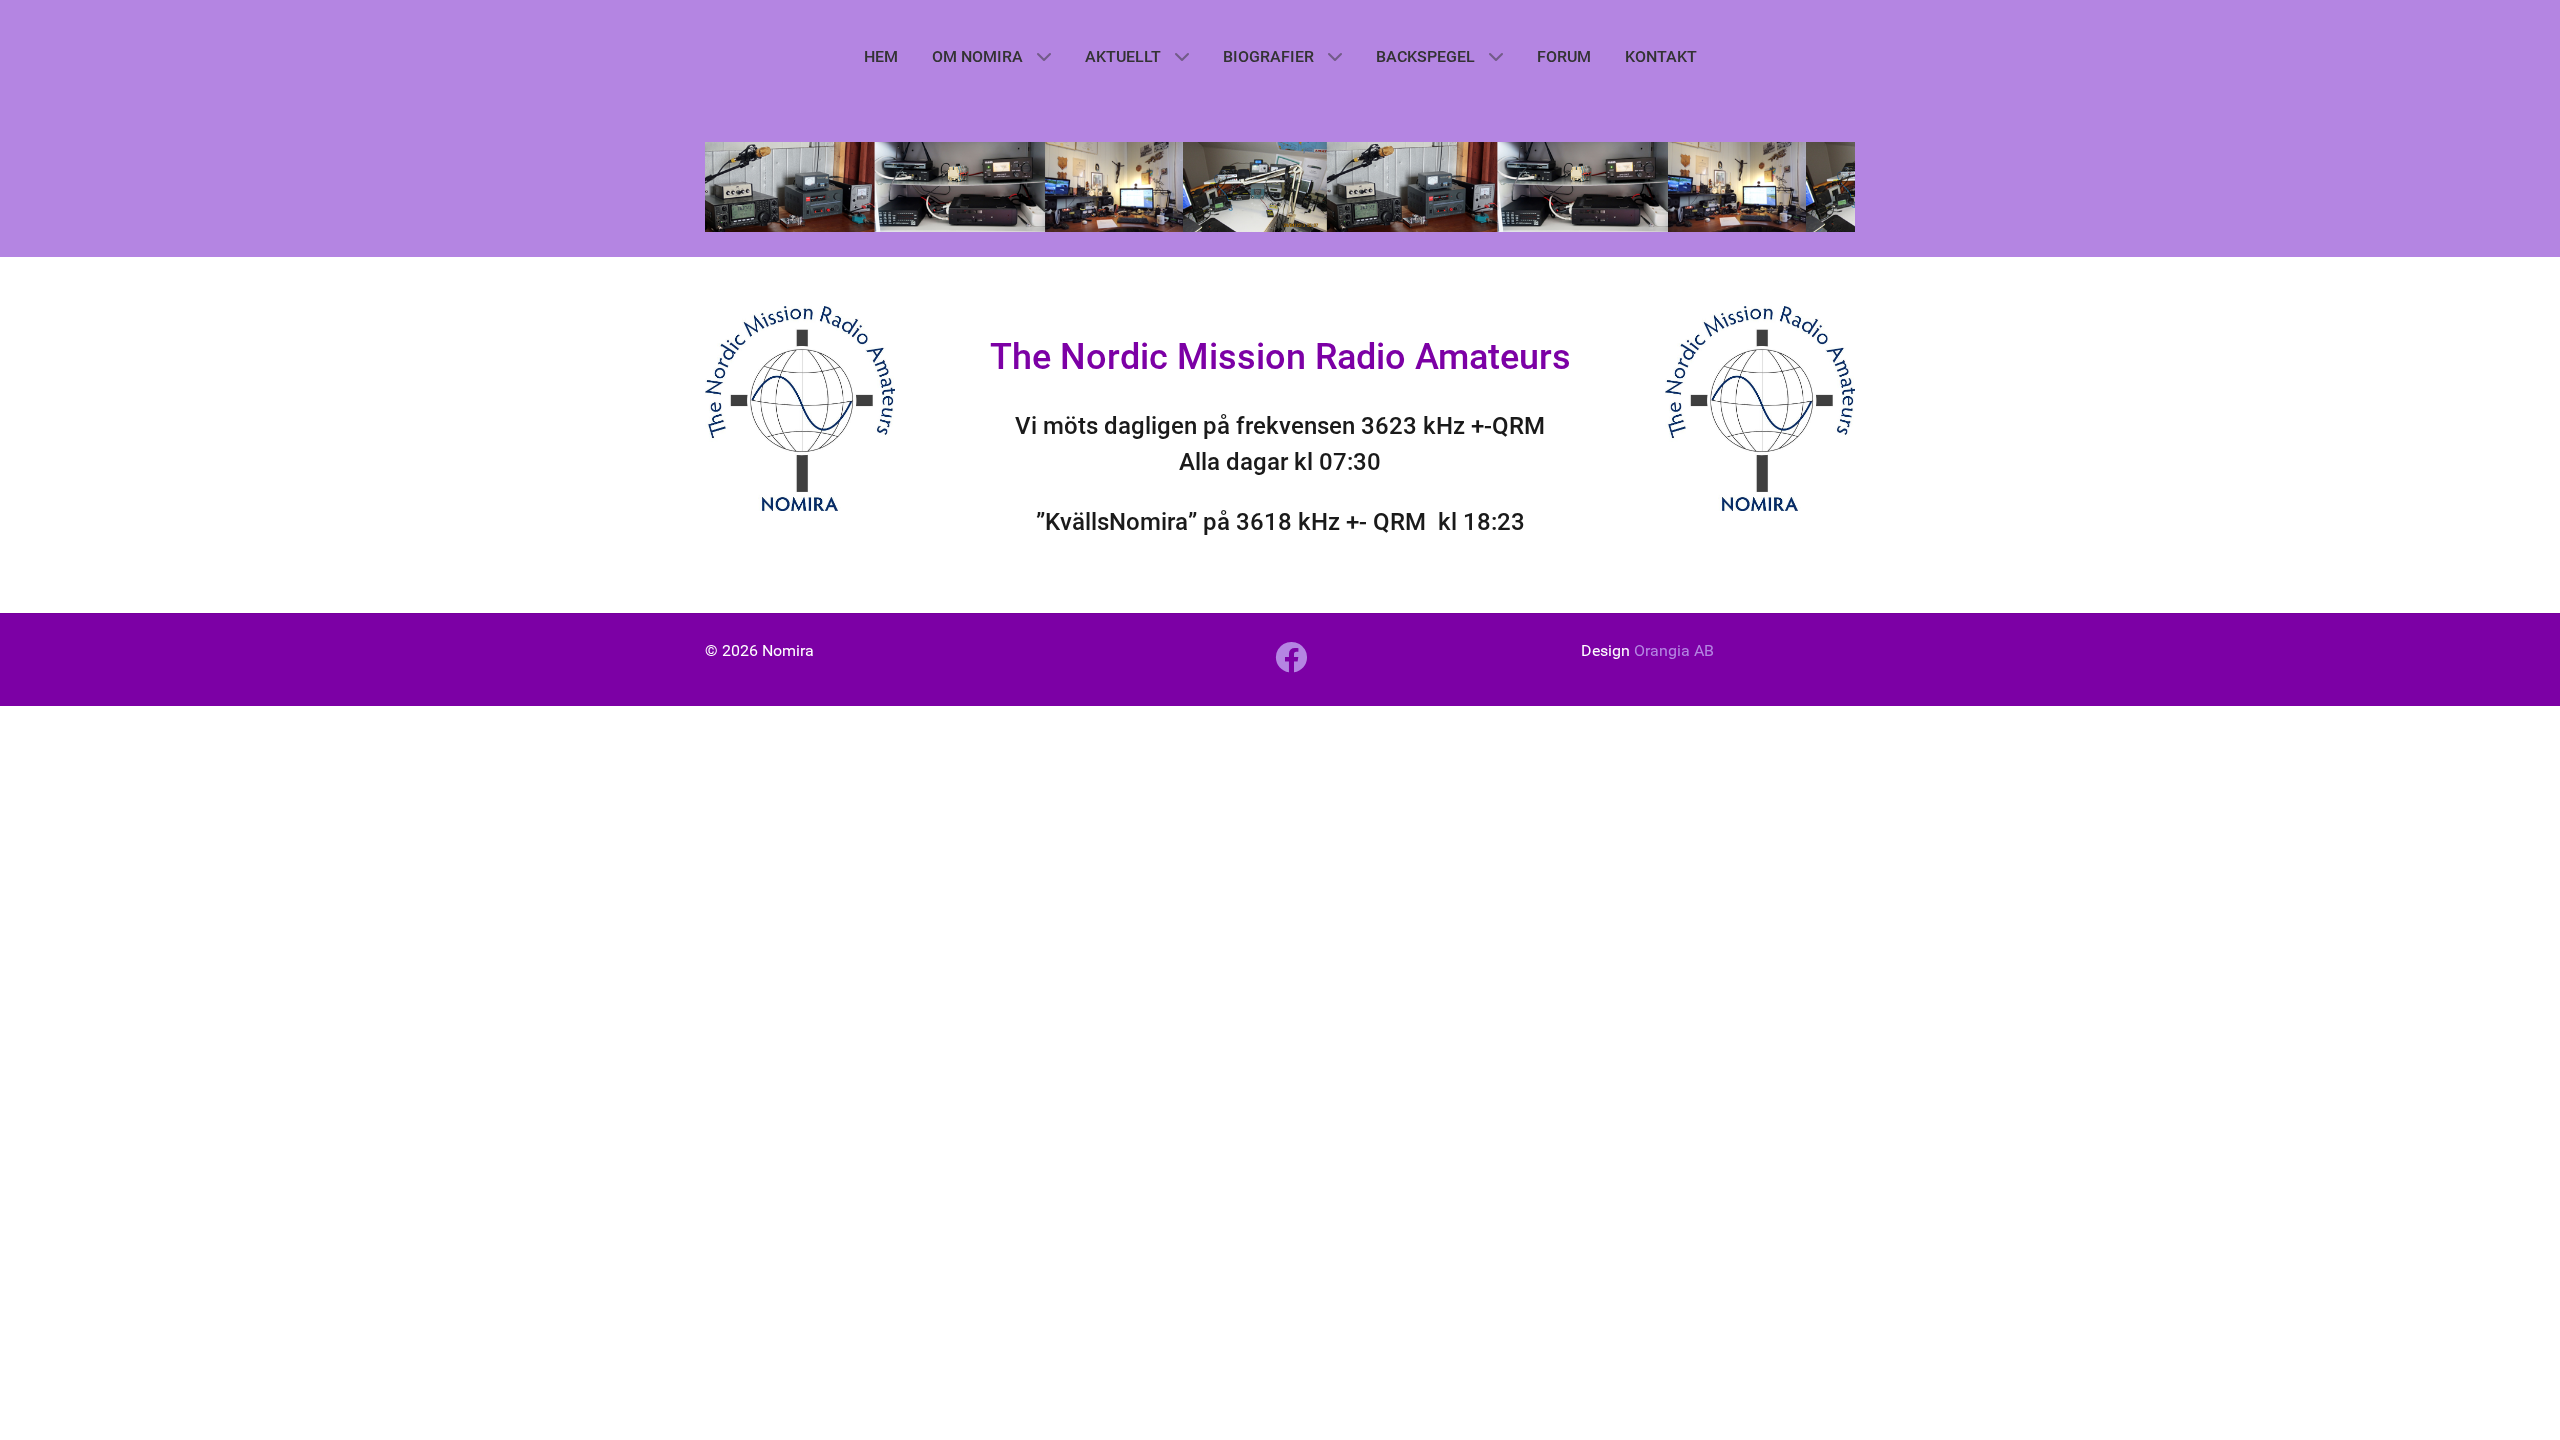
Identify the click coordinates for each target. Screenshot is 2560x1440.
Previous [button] (730, 180)
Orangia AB (1674, 650)
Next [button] (1830, 180)
